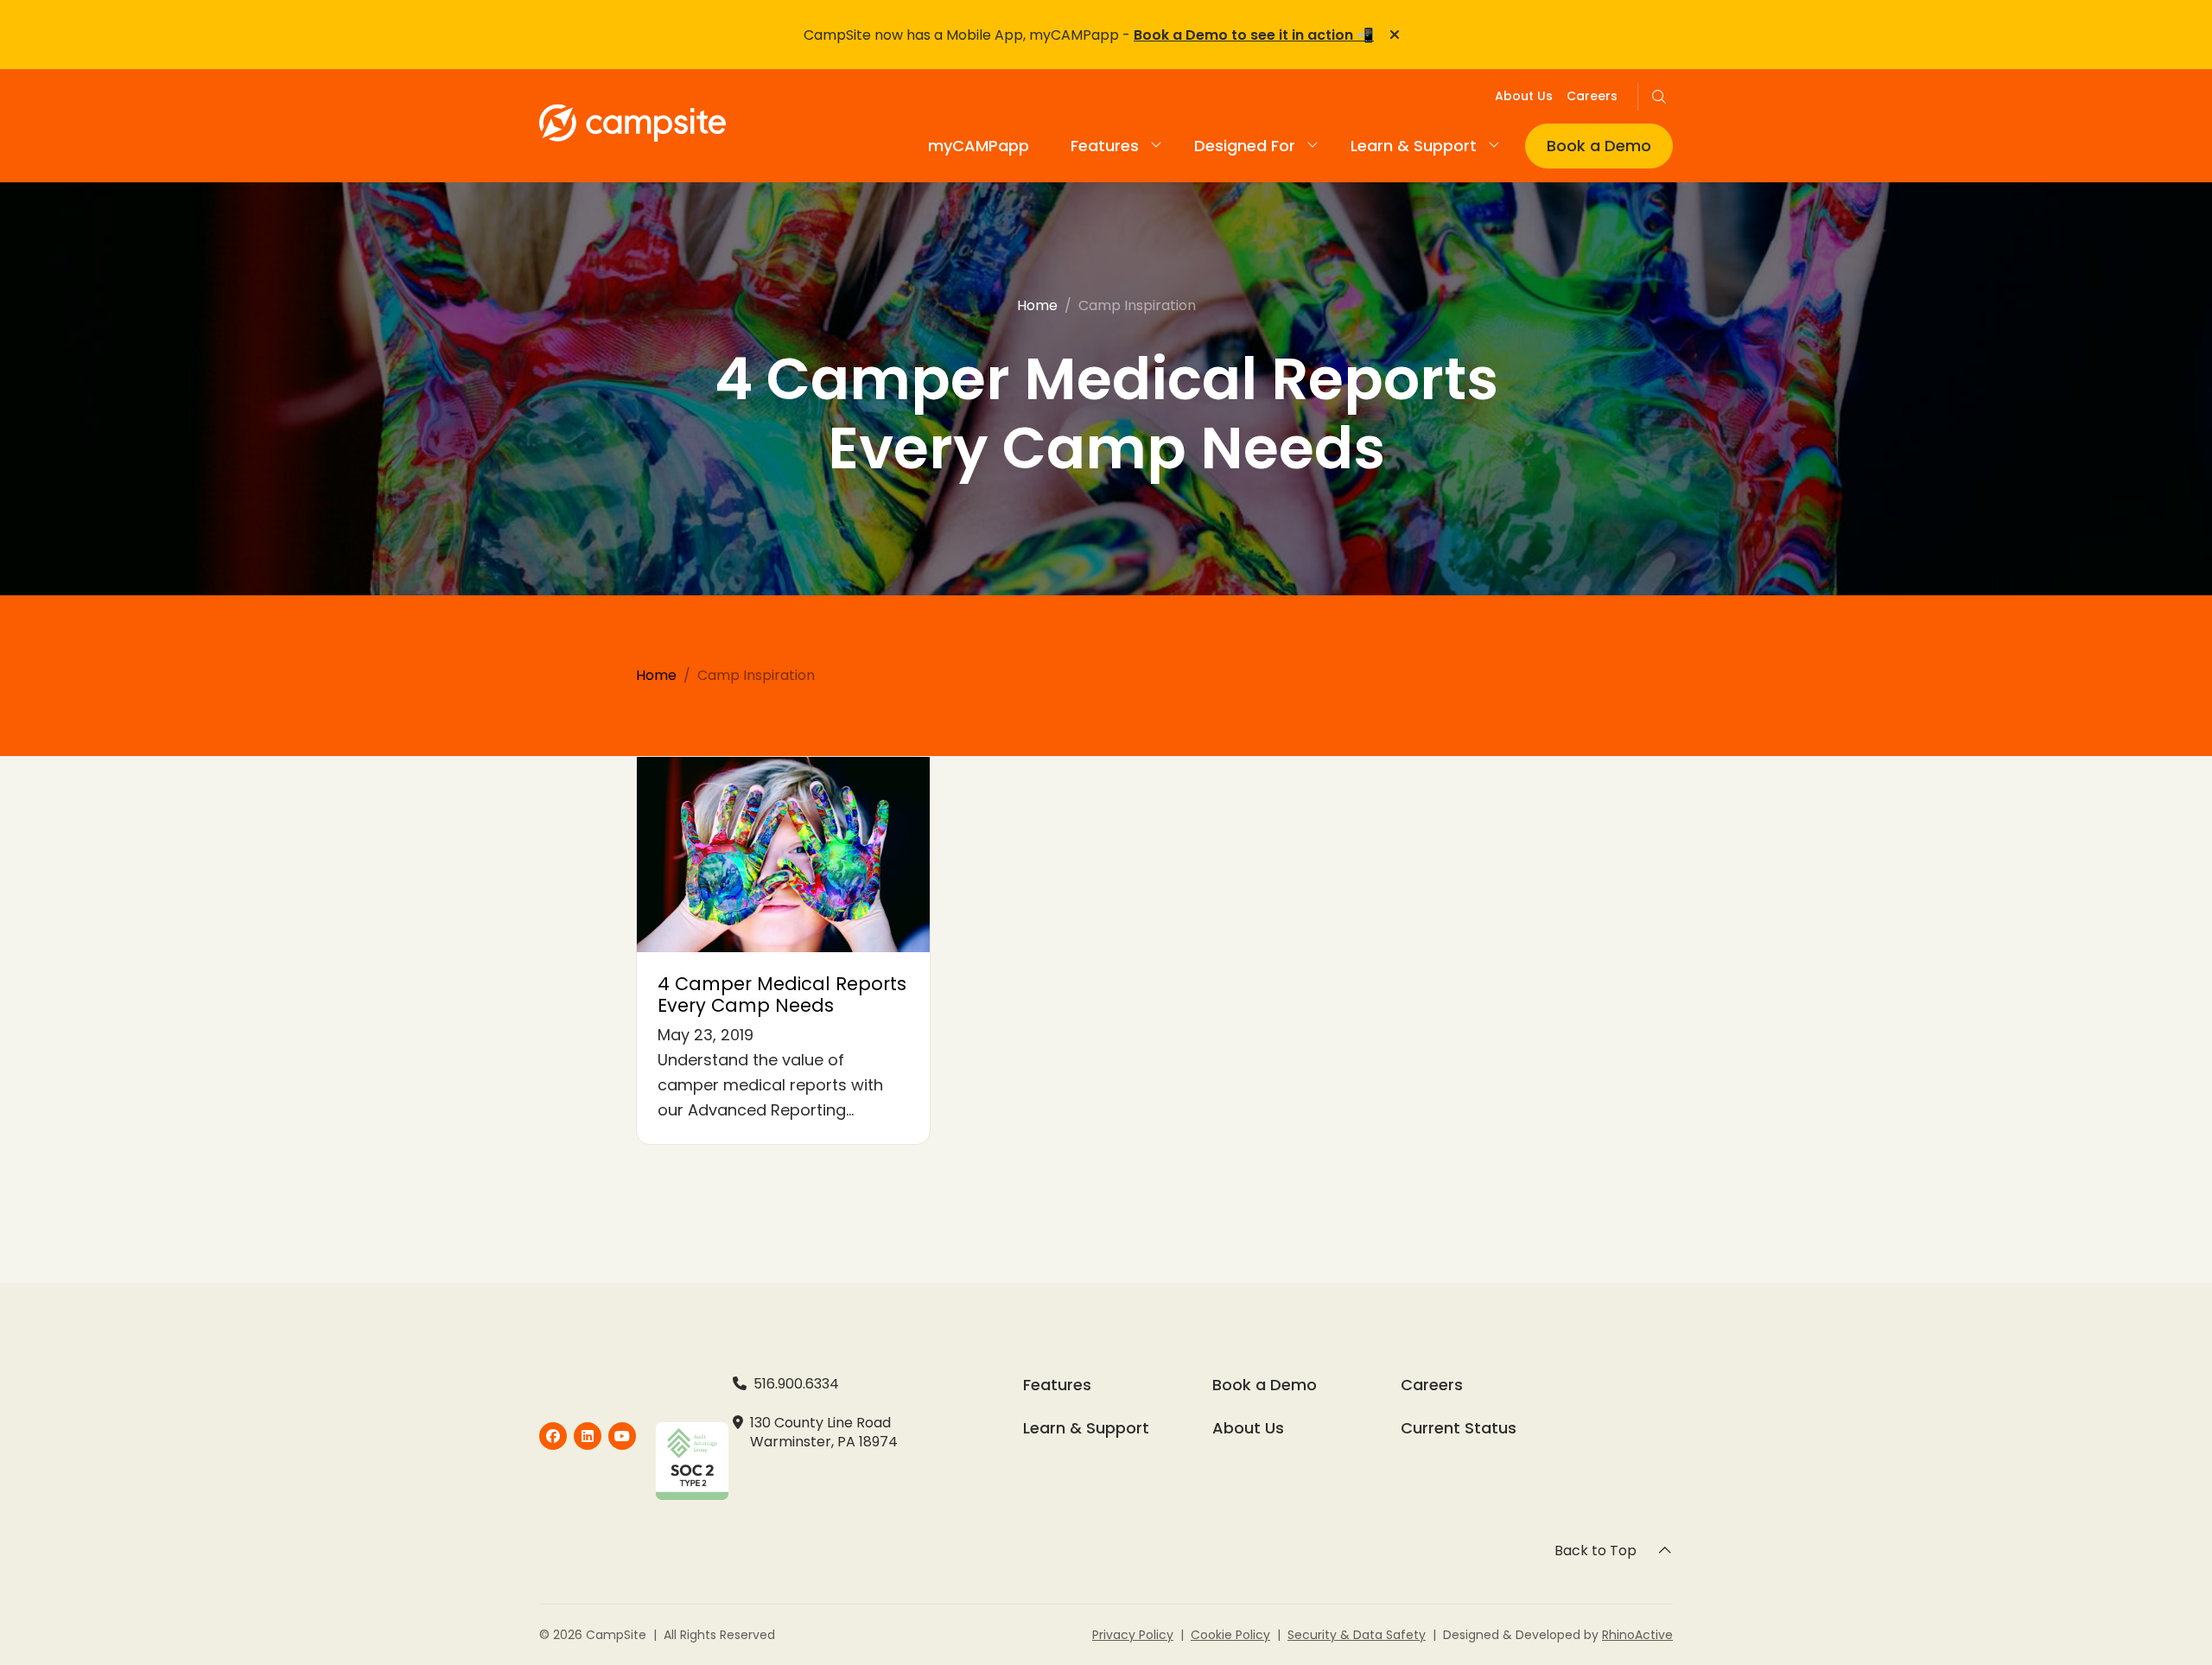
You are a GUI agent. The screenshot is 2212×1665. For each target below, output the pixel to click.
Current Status (1459, 1428)
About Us (1524, 96)
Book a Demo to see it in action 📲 (1254, 35)
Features (1105, 146)
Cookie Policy (1230, 1635)
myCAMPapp (979, 146)
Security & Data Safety (1357, 1635)
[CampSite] (553, 1436)
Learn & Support (1086, 1428)
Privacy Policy (1133, 1635)
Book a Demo (1599, 146)
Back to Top (1595, 1551)
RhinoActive (1637, 1635)
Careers (1592, 96)
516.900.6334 (796, 1384)
